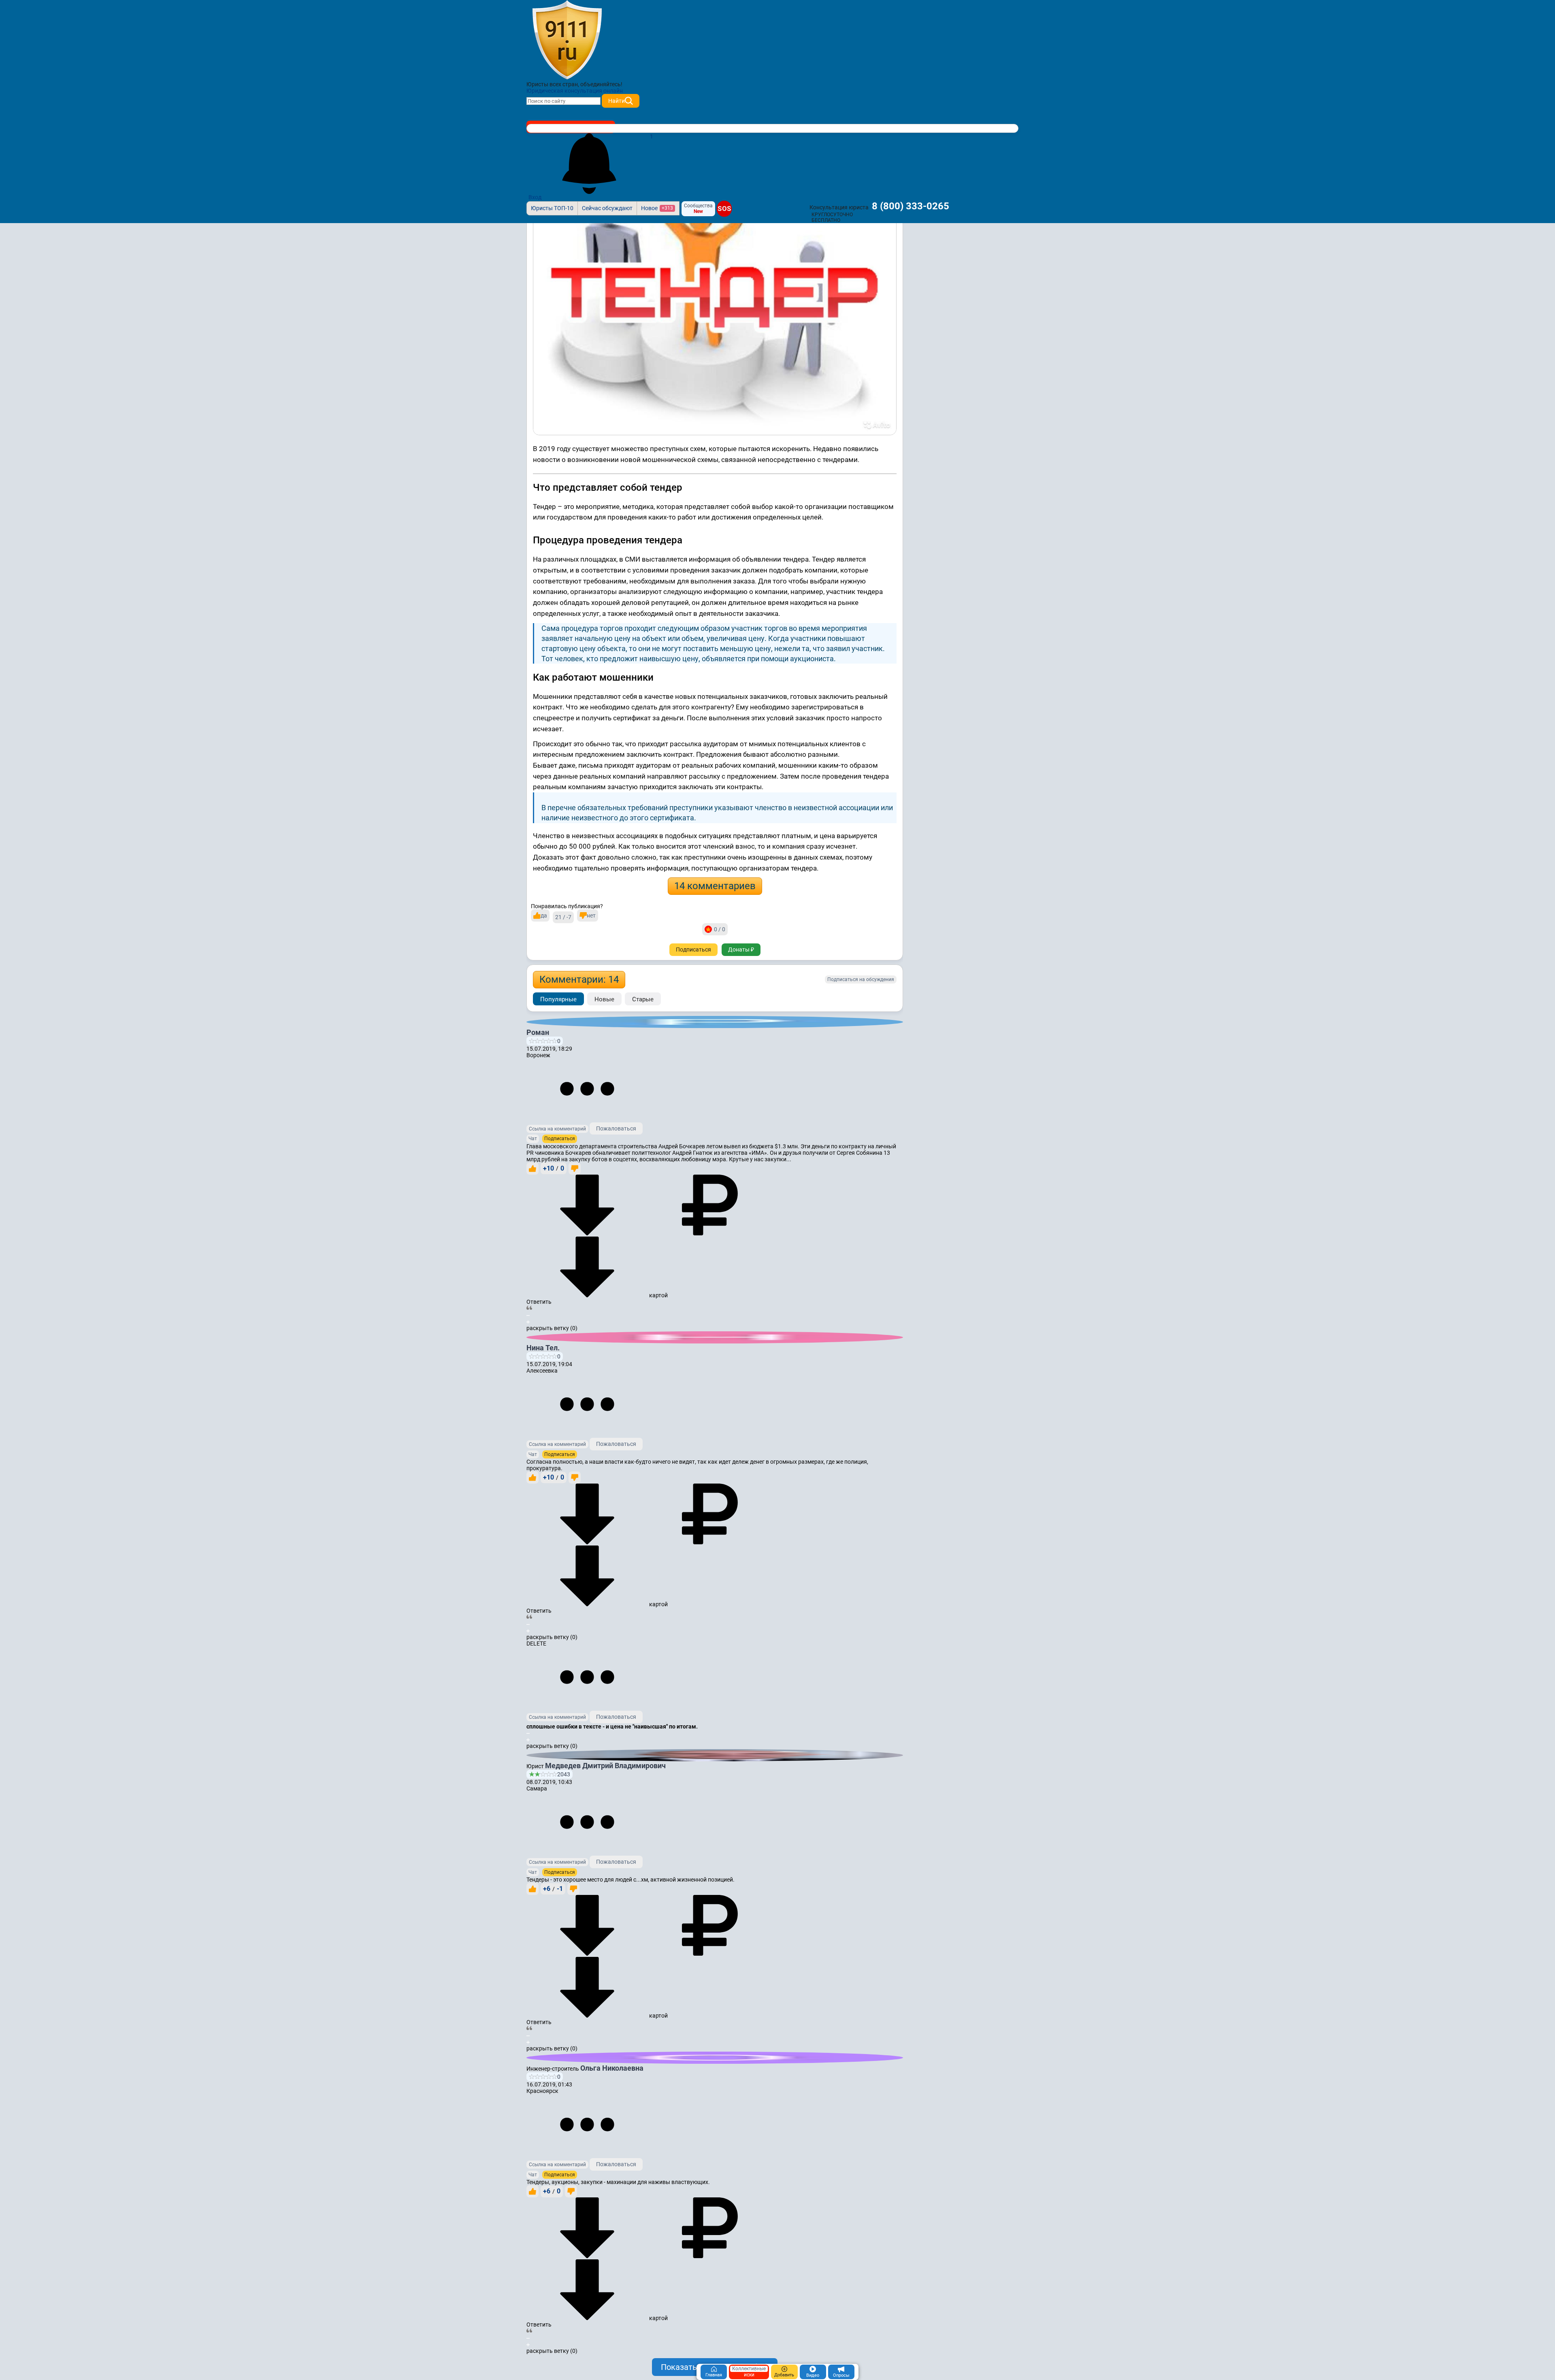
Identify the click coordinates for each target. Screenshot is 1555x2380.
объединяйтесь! (601, 84)
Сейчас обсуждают (607, 208)
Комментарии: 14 (579, 979)
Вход (535, 197)
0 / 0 (720, 929)
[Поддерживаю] (533, 1169)
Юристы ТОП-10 (552, 208)
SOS (724, 209)
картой (658, 1295)
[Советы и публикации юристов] (567, 40)
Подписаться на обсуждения (861, 979)
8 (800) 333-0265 (911, 206)
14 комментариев (715, 886)
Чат (533, 1139)
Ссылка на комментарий (557, 1129)
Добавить (784, 2375)
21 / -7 (563, 917)
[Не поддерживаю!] (575, 1169)
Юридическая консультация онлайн (575, 91)
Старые (643, 999)
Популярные (558, 999)
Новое (657, 208)
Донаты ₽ (741, 949)
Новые (604, 999)
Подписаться (693, 949)
